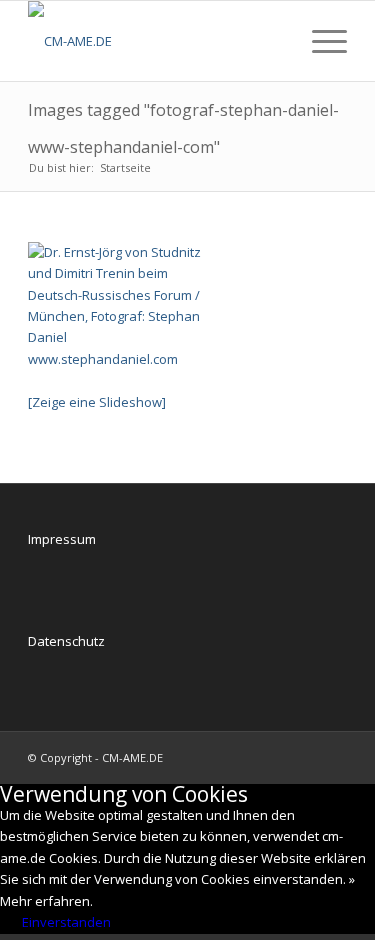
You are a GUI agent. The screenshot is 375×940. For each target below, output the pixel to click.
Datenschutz (66, 641)
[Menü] (319, 41)
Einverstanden (66, 922)
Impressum (62, 539)
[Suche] (272, 41)
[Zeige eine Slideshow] (97, 402)
